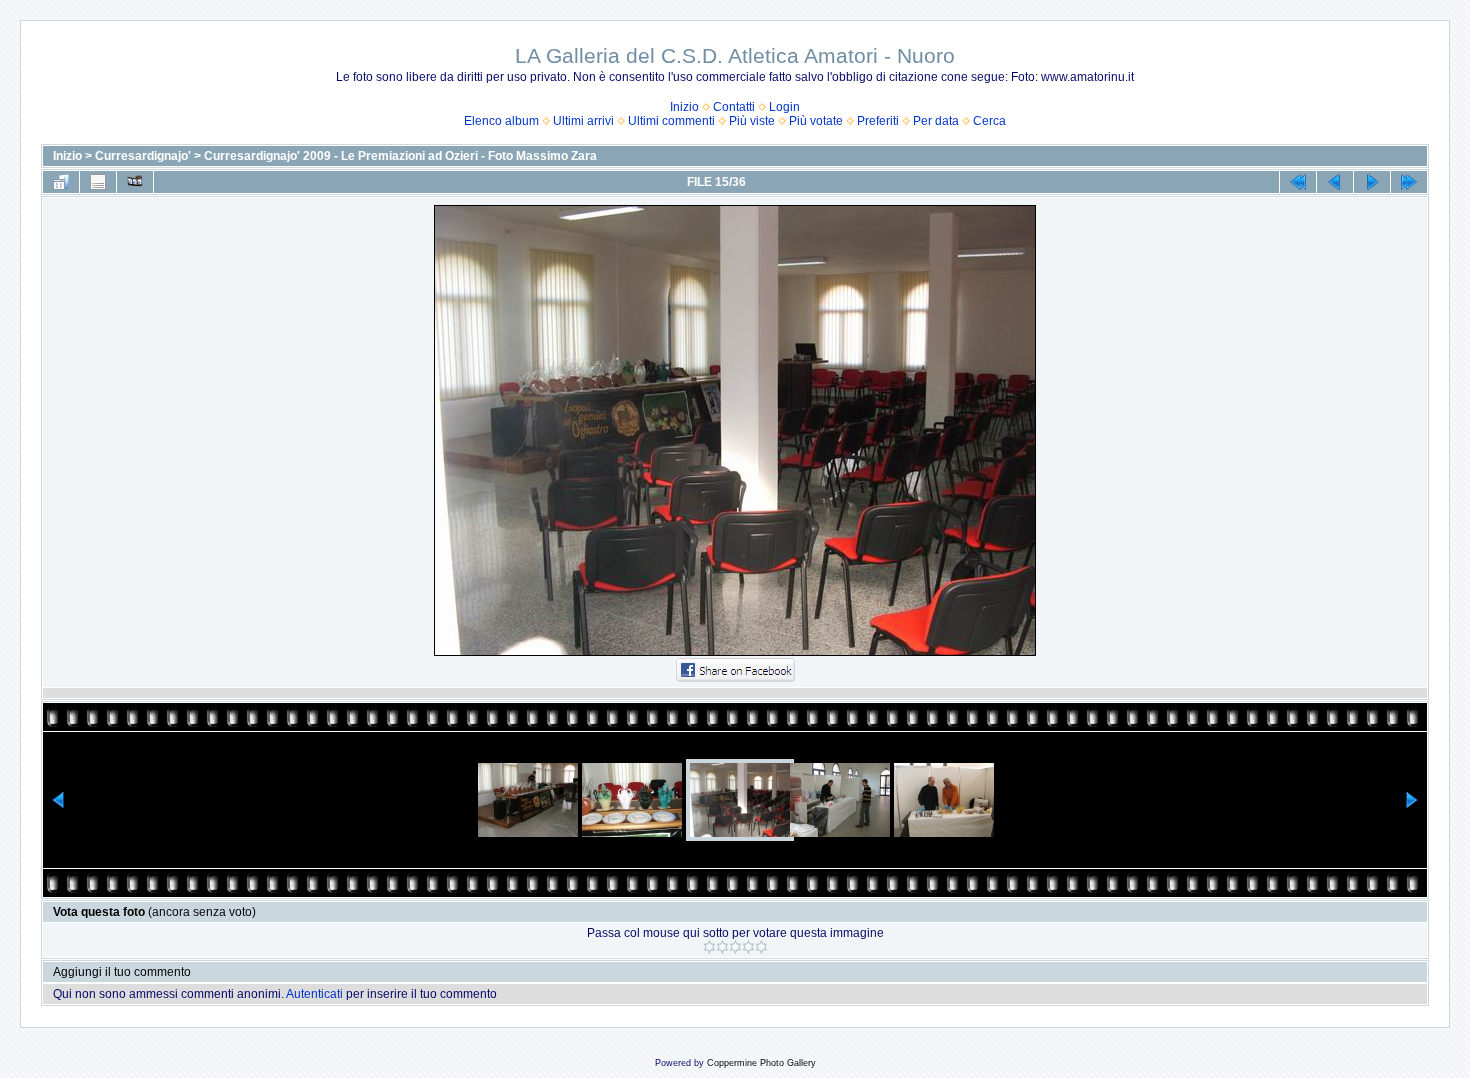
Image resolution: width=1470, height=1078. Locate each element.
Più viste (752, 121)
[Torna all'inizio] (1298, 182)
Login (784, 107)
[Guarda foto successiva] (1372, 182)
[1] (709, 947)
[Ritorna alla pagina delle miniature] (61, 182)
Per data (936, 121)
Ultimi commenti (671, 121)
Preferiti (878, 121)
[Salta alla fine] (1409, 182)
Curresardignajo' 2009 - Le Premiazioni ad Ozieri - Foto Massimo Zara (400, 156)
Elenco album (501, 121)
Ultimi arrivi (583, 121)
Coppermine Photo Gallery (761, 1063)
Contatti (734, 107)
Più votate (816, 121)
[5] (761, 947)
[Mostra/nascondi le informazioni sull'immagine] (98, 182)
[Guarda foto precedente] (1335, 182)
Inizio (684, 107)
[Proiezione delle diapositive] (135, 182)
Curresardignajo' (143, 156)
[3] (735, 947)
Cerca (989, 121)
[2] (722, 947)
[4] (748, 947)
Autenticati (314, 994)
